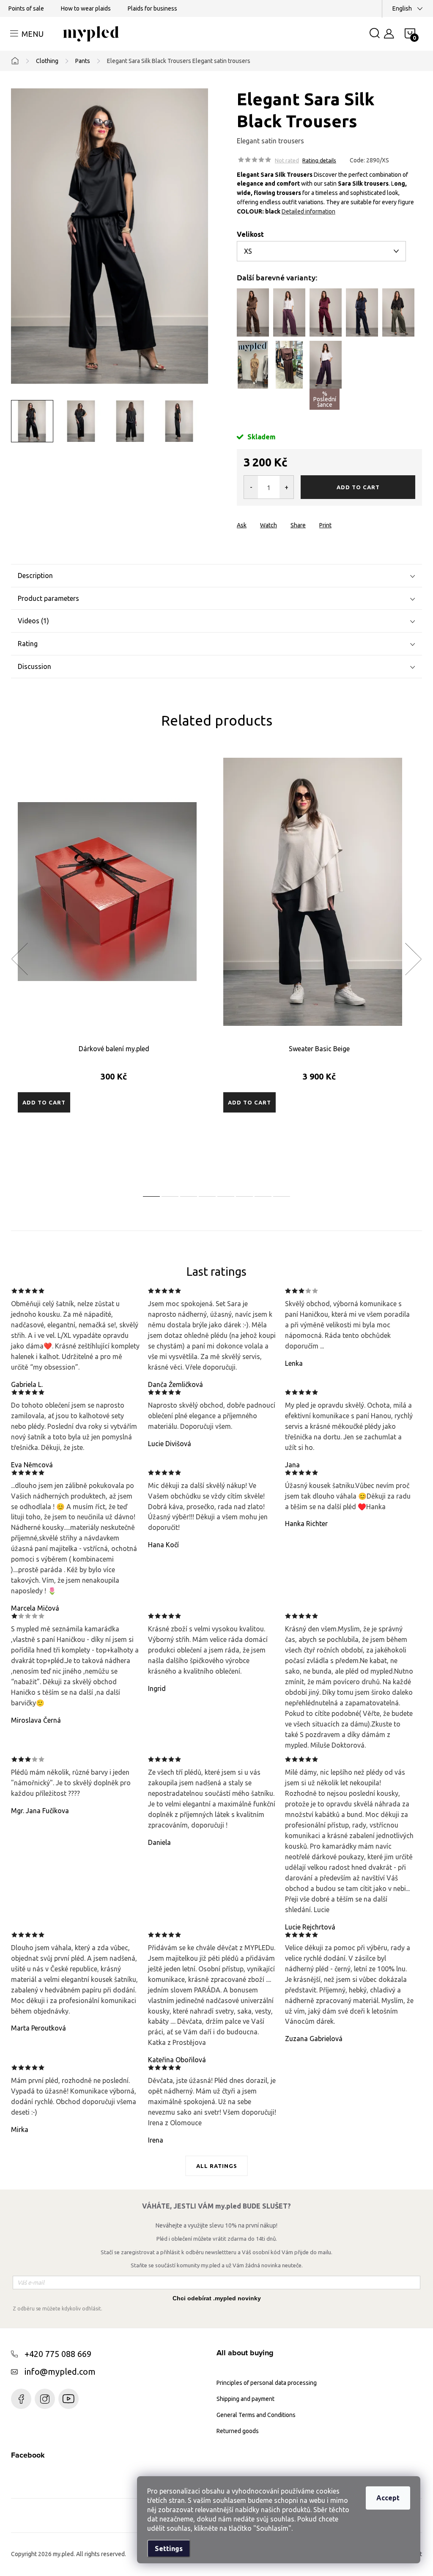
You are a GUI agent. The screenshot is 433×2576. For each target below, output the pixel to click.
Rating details (319, 160)
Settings (169, 2549)
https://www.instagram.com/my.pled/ (45, 2399)
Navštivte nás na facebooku (21, 2399)
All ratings (217, 2166)
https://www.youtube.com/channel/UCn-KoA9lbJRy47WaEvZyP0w (69, 2399)
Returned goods (238, 2431)
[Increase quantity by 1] (286, 487)
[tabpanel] (114, 968)
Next (413, 959)
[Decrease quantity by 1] (251, 487)
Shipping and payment (245, 2399)
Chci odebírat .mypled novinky (217, 2298)
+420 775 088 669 (58, 2354)
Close (284, 518)
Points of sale (26, 8)
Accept (388, 2498)
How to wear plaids (86, 8)
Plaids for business (152, 8)
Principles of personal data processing (267, 2383)
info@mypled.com (60, 2372)
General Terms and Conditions (256, 2415)
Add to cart (358, 487)
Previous (19, 959)
